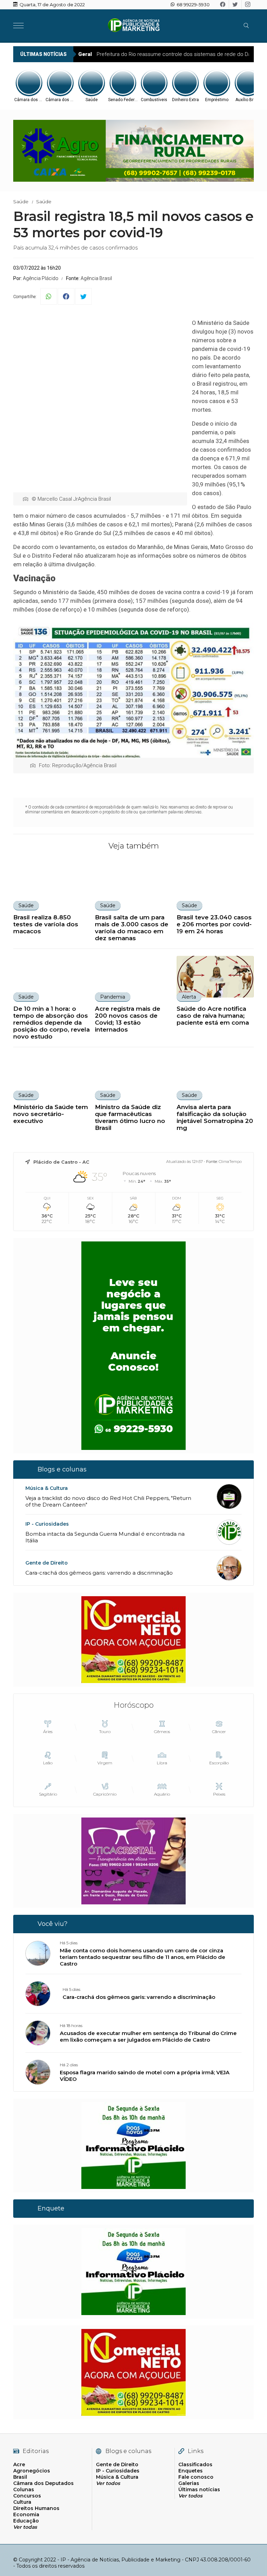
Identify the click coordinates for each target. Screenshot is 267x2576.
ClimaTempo (230, 1162)
